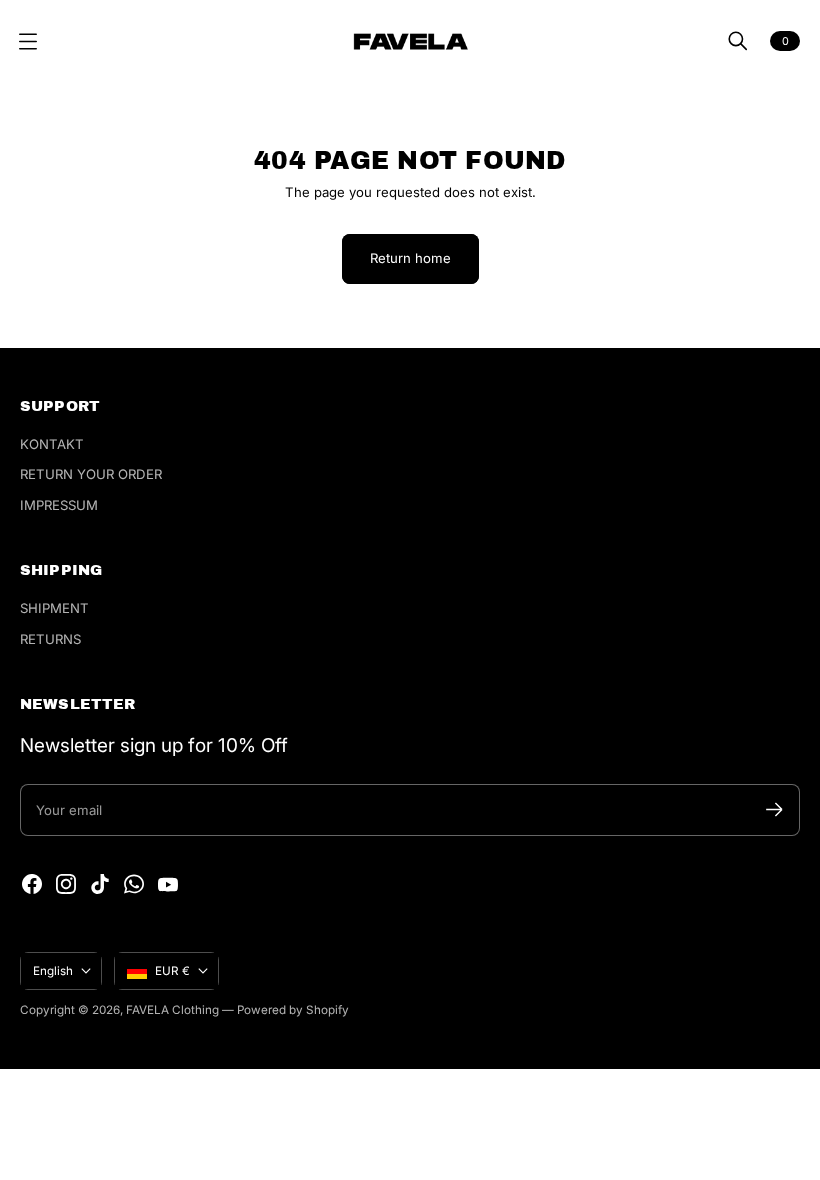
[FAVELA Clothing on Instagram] (66, 884)
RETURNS (50, 639)
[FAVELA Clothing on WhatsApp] (134, 884)
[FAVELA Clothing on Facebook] (32, 884)
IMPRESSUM (59, 505)
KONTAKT (52, 444)
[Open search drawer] (738, 41)
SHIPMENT (54, 608)
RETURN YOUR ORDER (91, 474)
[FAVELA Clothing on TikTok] (100, 884)
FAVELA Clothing (172, 1010)
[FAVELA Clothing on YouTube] (168, 884)
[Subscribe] (774, 809)
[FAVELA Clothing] (410, 41)
